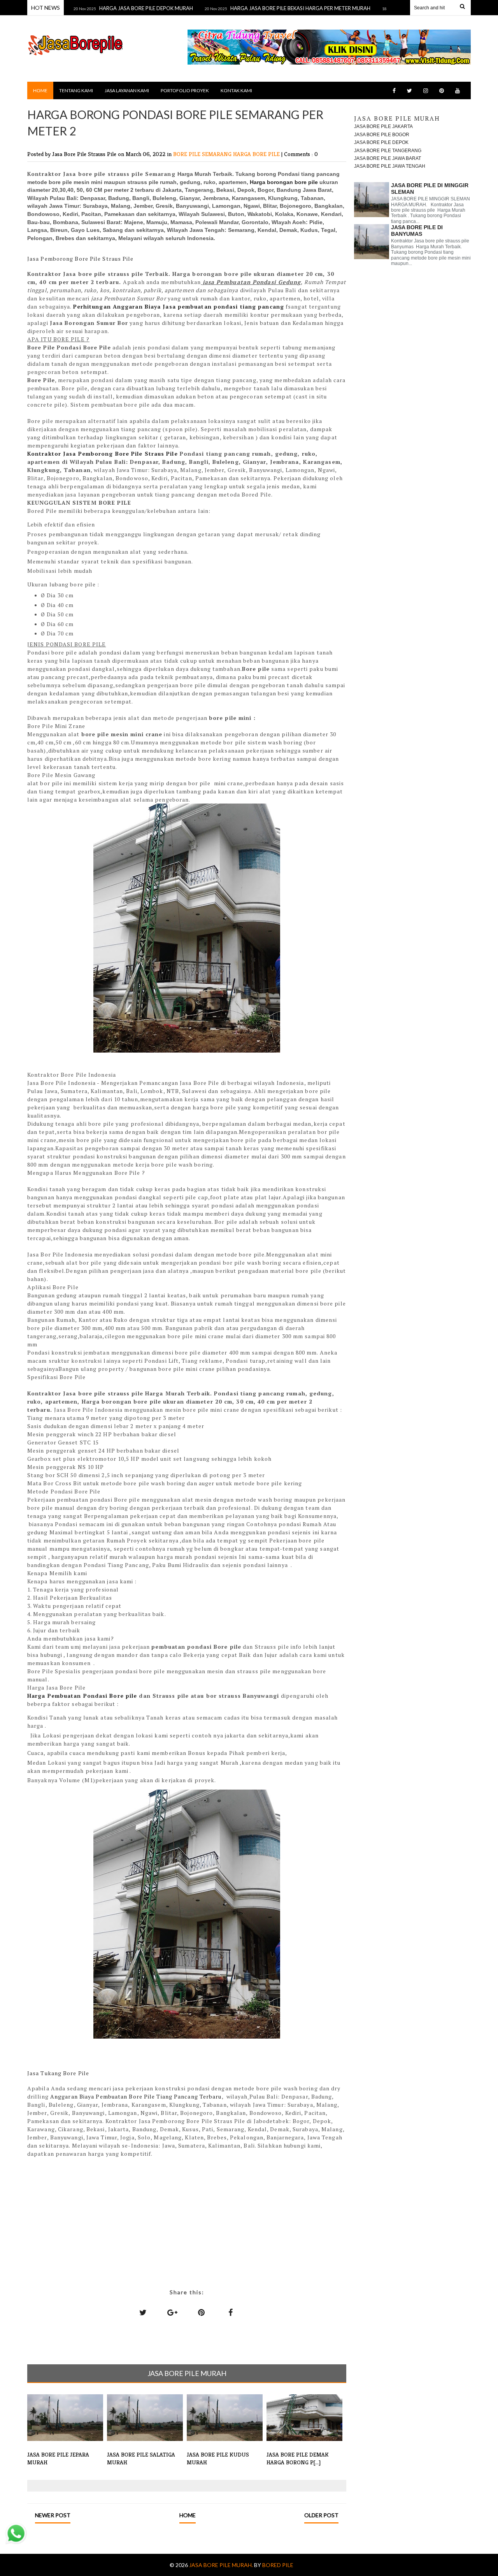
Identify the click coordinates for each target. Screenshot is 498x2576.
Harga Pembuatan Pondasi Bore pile (82, 1696)
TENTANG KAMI (76, 90)
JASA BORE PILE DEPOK (381, 142)
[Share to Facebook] (231, 2312)
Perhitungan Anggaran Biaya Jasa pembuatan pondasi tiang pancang (179, 306)
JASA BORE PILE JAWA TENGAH (390, 166)
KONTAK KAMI (236, 90)
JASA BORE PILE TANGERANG (388, 151)
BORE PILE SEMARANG (203, 154)
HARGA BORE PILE (257, 154)
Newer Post (53, 2515)
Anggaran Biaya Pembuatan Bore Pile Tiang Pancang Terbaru (136, 2096)
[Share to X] (143, 2312)
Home (40, 90)
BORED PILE (278, 2565)
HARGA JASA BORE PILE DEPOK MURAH (111, 8)
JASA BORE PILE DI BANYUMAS (417, 231)
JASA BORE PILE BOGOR (382, 135)
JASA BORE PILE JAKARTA (383, 126)
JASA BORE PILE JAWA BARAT (388, 158)
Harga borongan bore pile (284, 182)
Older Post (321, 2515)
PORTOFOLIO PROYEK (185, 90)
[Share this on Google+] (172, 2312)
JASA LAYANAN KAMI (127, 90)
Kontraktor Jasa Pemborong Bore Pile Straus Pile (103, 454)
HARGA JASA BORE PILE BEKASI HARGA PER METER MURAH (265, 8)
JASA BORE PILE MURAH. (222, 2565)
